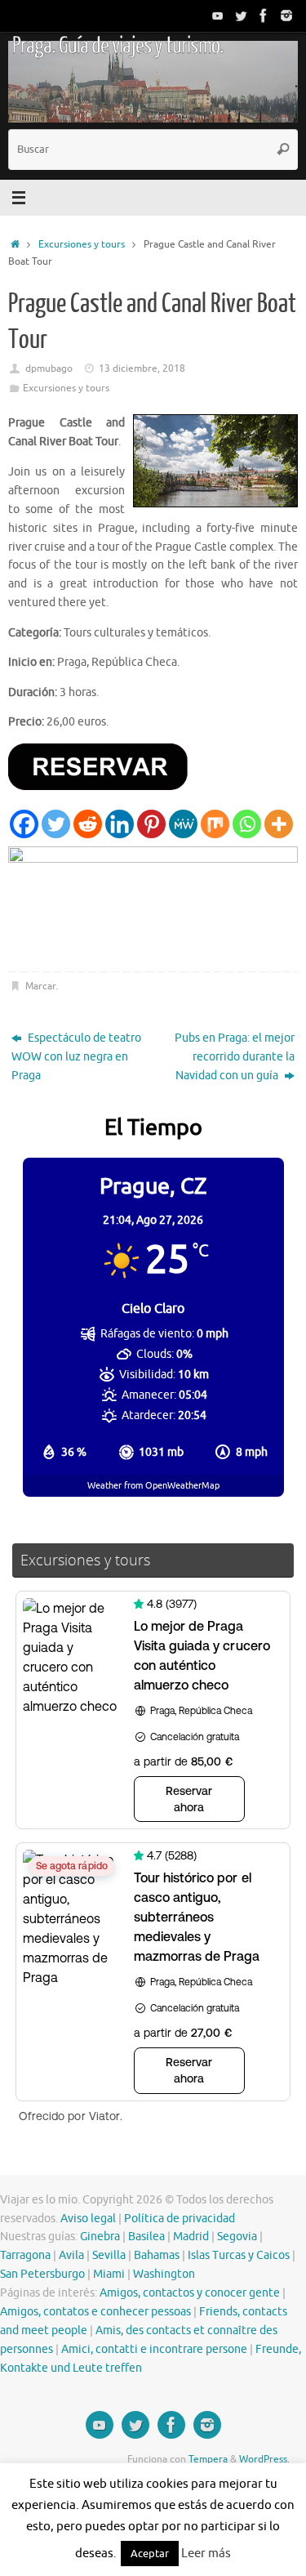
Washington (164, 2274)
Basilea (146, 2237)
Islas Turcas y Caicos (239, 2255)
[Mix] (215, 824)
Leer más (206, 2554)
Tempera (208, 2459)
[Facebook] (264, 16)
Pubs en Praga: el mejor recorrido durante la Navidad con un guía (235, 1057)
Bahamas (157, 2255)
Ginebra (100, 2237)
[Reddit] (88, 824)
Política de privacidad (180, 2219)
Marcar (40, 986)
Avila (71, 2255)
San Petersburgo (42, 2274)
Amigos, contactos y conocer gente (190, 2293)
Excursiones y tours (82, 244)
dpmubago (49, 368)
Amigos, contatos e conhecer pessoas (95, 2312)
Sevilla (109, 2255)
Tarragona (25, 2255)
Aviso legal (88, 2219)
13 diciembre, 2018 (142, 368)
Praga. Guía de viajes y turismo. (118, 46)
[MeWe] (183, 824)
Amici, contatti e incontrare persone (154, 2349)
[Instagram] (286, 16)
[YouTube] (218, 16)
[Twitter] (241, 16)
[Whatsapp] (247, 824)
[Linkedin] (120, 824)
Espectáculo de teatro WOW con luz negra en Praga (76, 1057)
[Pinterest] (151, 824)
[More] (279, 824)
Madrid (191, 2237)
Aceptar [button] (150, 2554)
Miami (109, 2274)
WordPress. (264, 2459)
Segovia (237, 2237)
